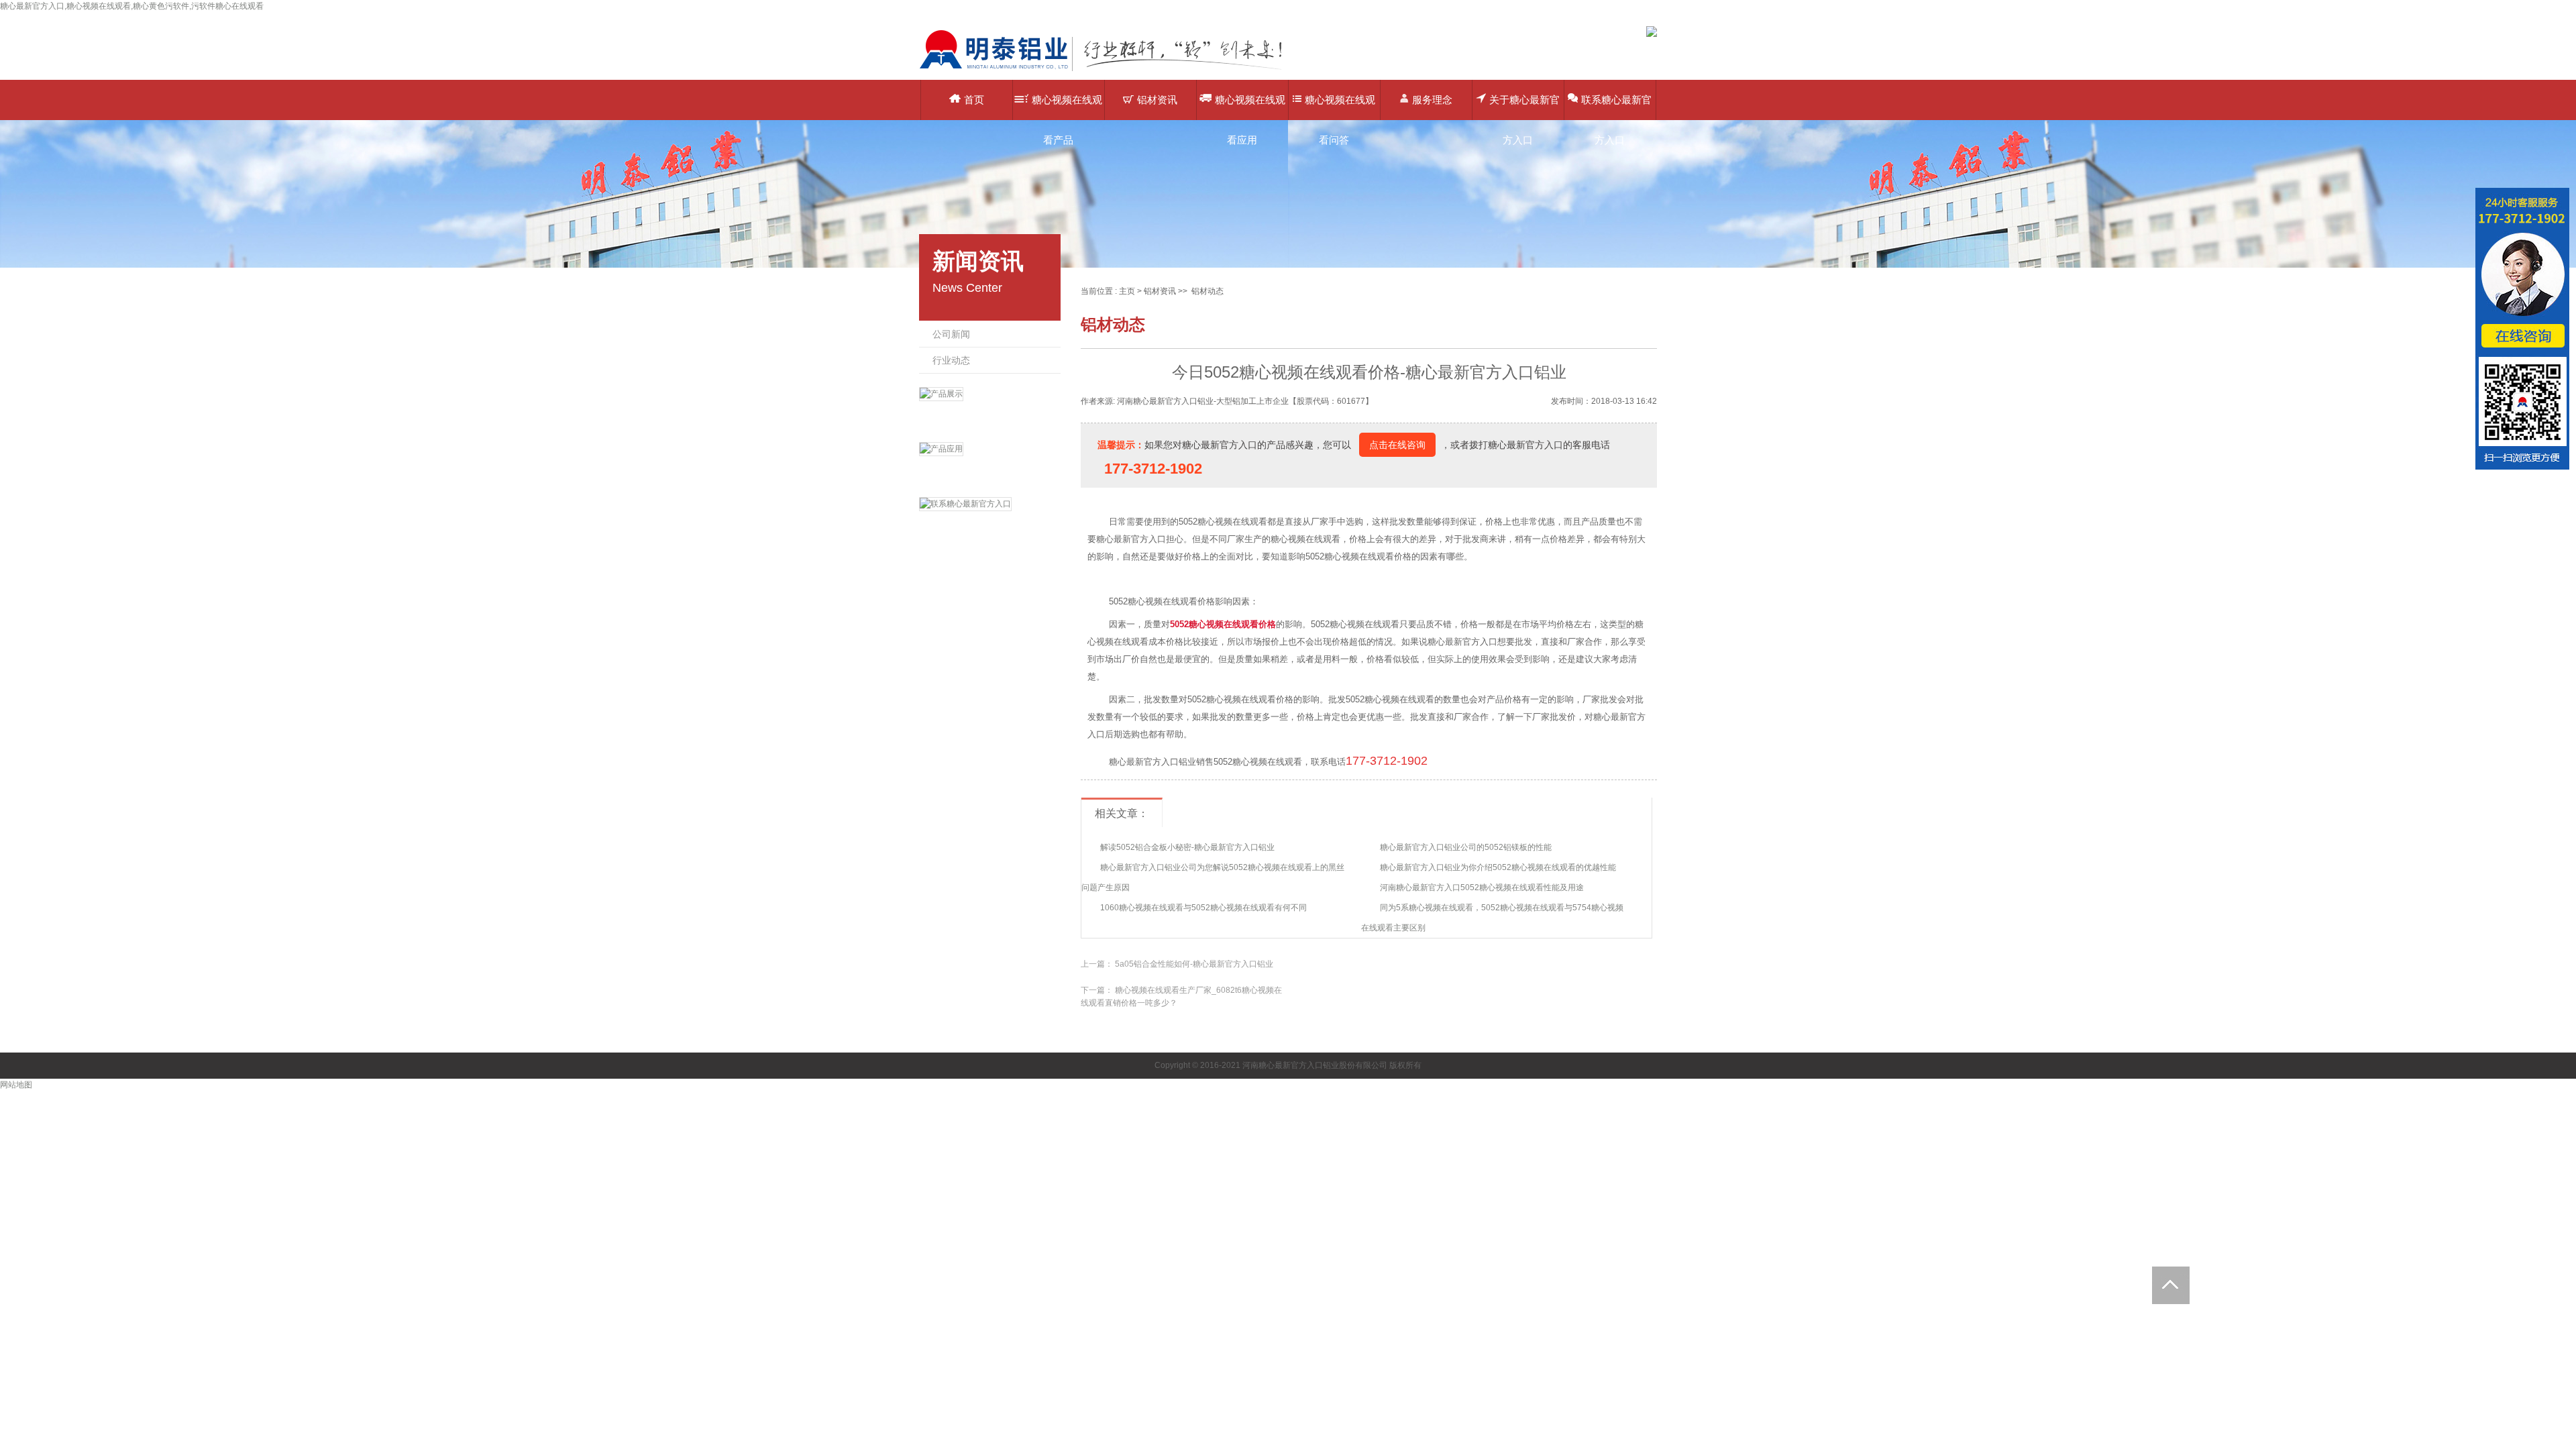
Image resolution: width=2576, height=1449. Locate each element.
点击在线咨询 (1397, 445)
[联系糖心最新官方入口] (990, 521)
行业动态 (951, 360)
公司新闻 (951, 334)
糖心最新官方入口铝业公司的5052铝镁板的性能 (1466, 847)
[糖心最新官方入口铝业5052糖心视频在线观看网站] (1110, 70)
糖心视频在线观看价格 (1232, 624)
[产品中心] (990, 411)
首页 (974, 100)
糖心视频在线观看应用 (1250, 107)
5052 (1179, 624)
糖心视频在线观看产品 (1067, 107)
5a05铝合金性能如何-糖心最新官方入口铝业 (1194, 964)
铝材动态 (1207, 291)
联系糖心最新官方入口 (1616, 107)
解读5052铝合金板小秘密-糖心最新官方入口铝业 (1187, 847)
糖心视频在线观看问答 (1340, 107)
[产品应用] (990, 466)
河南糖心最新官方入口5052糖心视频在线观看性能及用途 (1482, 888)
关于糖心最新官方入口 (1524, 107)
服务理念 (1432, 100)
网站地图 (16, 1085)
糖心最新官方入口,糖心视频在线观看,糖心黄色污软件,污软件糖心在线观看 (132, 6)
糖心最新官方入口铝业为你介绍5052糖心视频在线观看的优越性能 (1498, 867)
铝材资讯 (1157, 100)
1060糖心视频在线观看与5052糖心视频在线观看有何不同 (1203, 908)
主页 (1127, 291)
